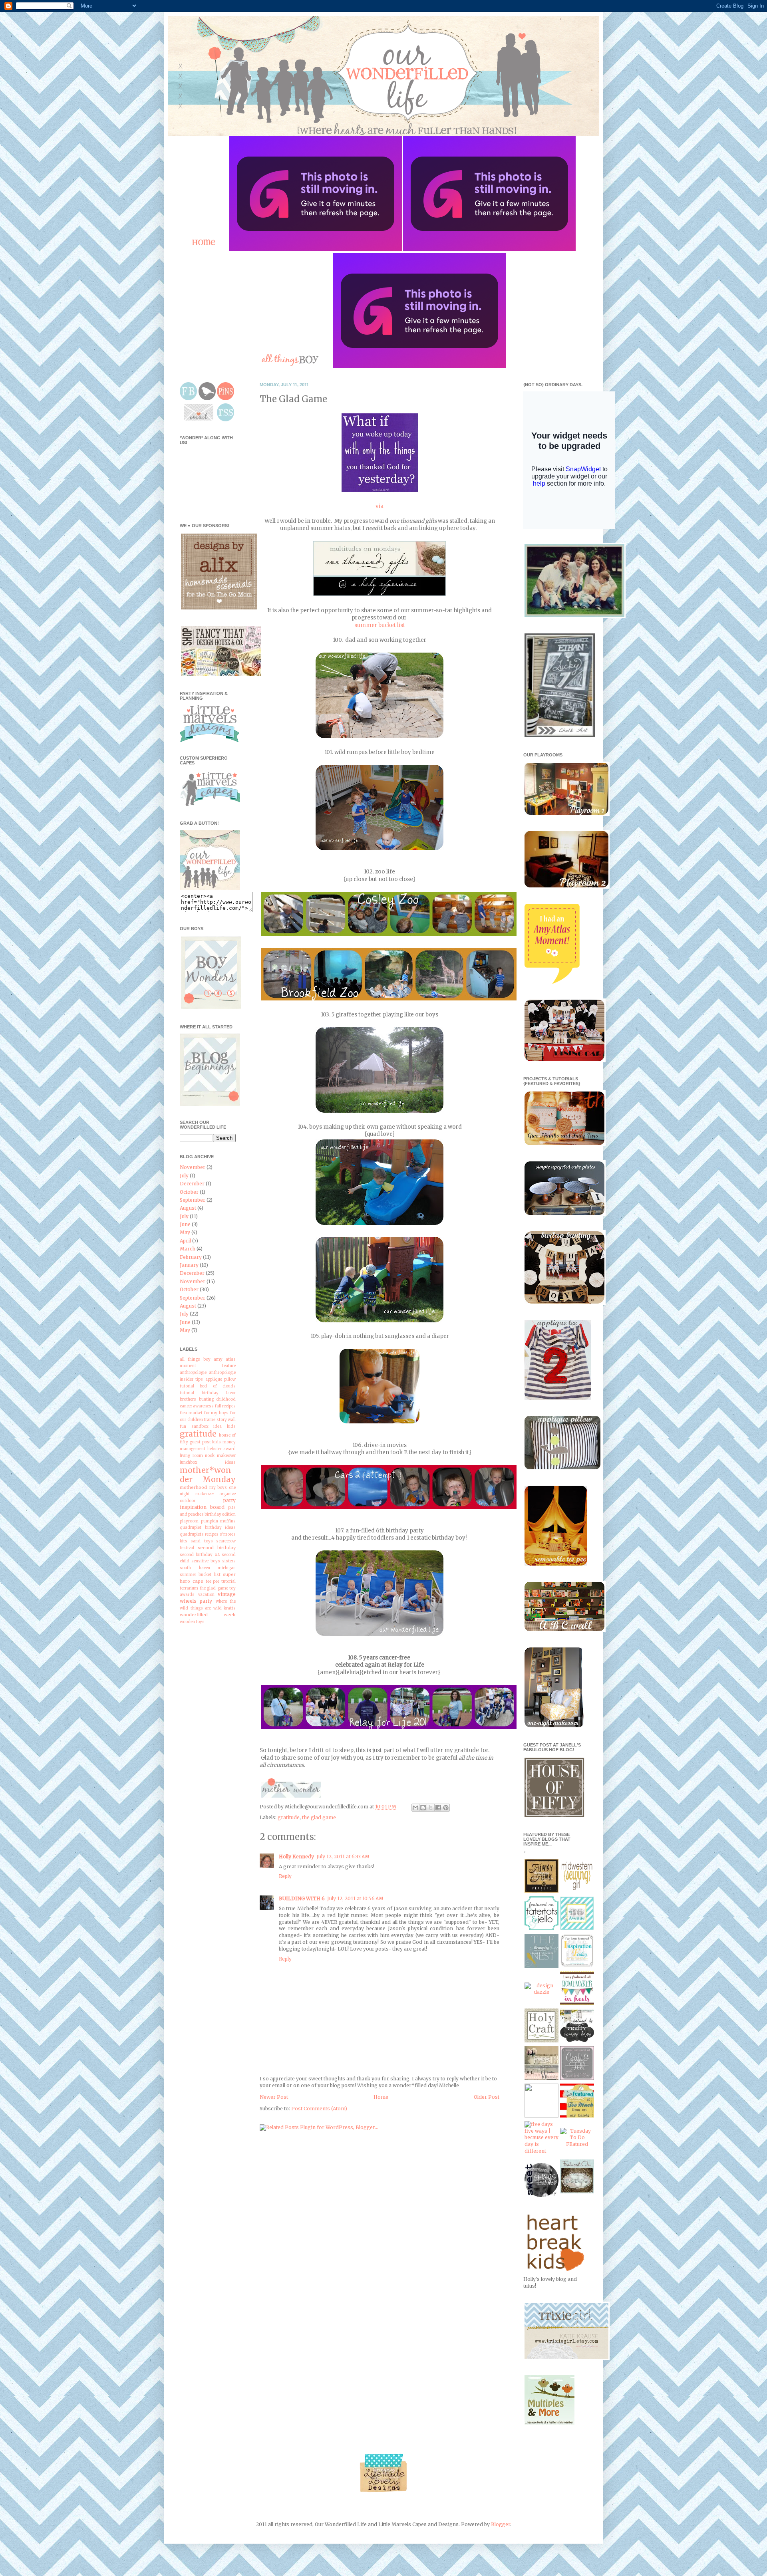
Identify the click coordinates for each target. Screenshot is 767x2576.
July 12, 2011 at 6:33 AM (343, 1857)
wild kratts (225, 1608)
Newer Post (274, 2097)
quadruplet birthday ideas (208, 1528)
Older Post (487, 2097)
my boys (218, 1488)
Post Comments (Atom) (319, 2109)
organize (228, 1494)
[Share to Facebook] (438, 1808)
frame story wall (220, 1420)
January (189, 1265)
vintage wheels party (208, 1598)
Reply (285, 1876)
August (188, 1208)
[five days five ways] (541, 2151)
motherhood (193, 1487)
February (191, 1257)
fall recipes (225, 1406)
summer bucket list (380, 625)
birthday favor (219, 1393)
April (185, 1241)
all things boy (195, 1359)
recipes (212, 1534)
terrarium (189, 1588)
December (192, 1184)
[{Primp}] (541, 2078)
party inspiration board (208, 1504)
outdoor (188, 1501)
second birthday (217, 1548)
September (193, 1200)
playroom (189, 1521)
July (184, 1176)
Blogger (501, 2524)
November (193, 1167)
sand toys (202, 1541)
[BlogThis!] (423, 1808)
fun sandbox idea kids (208, 1427)
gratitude (289, 1817)
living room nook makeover (208, 1456)
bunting (206, 1399)
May (185, 1232)
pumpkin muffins (219, 1521)
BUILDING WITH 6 (302, 1898)
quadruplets (192, 1534)
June (185, 1224)
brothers (188, 1399)
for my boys (217, 1413)
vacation (206, 1595)
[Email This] (415, 1808)
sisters (229, 1561)
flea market (191, 1413)
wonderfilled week (208, 1615)
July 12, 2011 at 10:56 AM (355, 1898)
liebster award (222, 1449)
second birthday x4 (200, 1555)
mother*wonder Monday (208, 1475)
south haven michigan (208, 1568)
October (189, 1192)
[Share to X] (431, 1808)
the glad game (319, 1817)
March (188, 1249)
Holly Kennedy (296, 1857)
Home (381, 2097)
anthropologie (193, 1373)
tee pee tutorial (221, 1582)
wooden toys (192, 1622)
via (380, 506)
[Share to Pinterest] (446, 1808)
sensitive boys (206, 1561)
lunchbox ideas (208, 1463)
